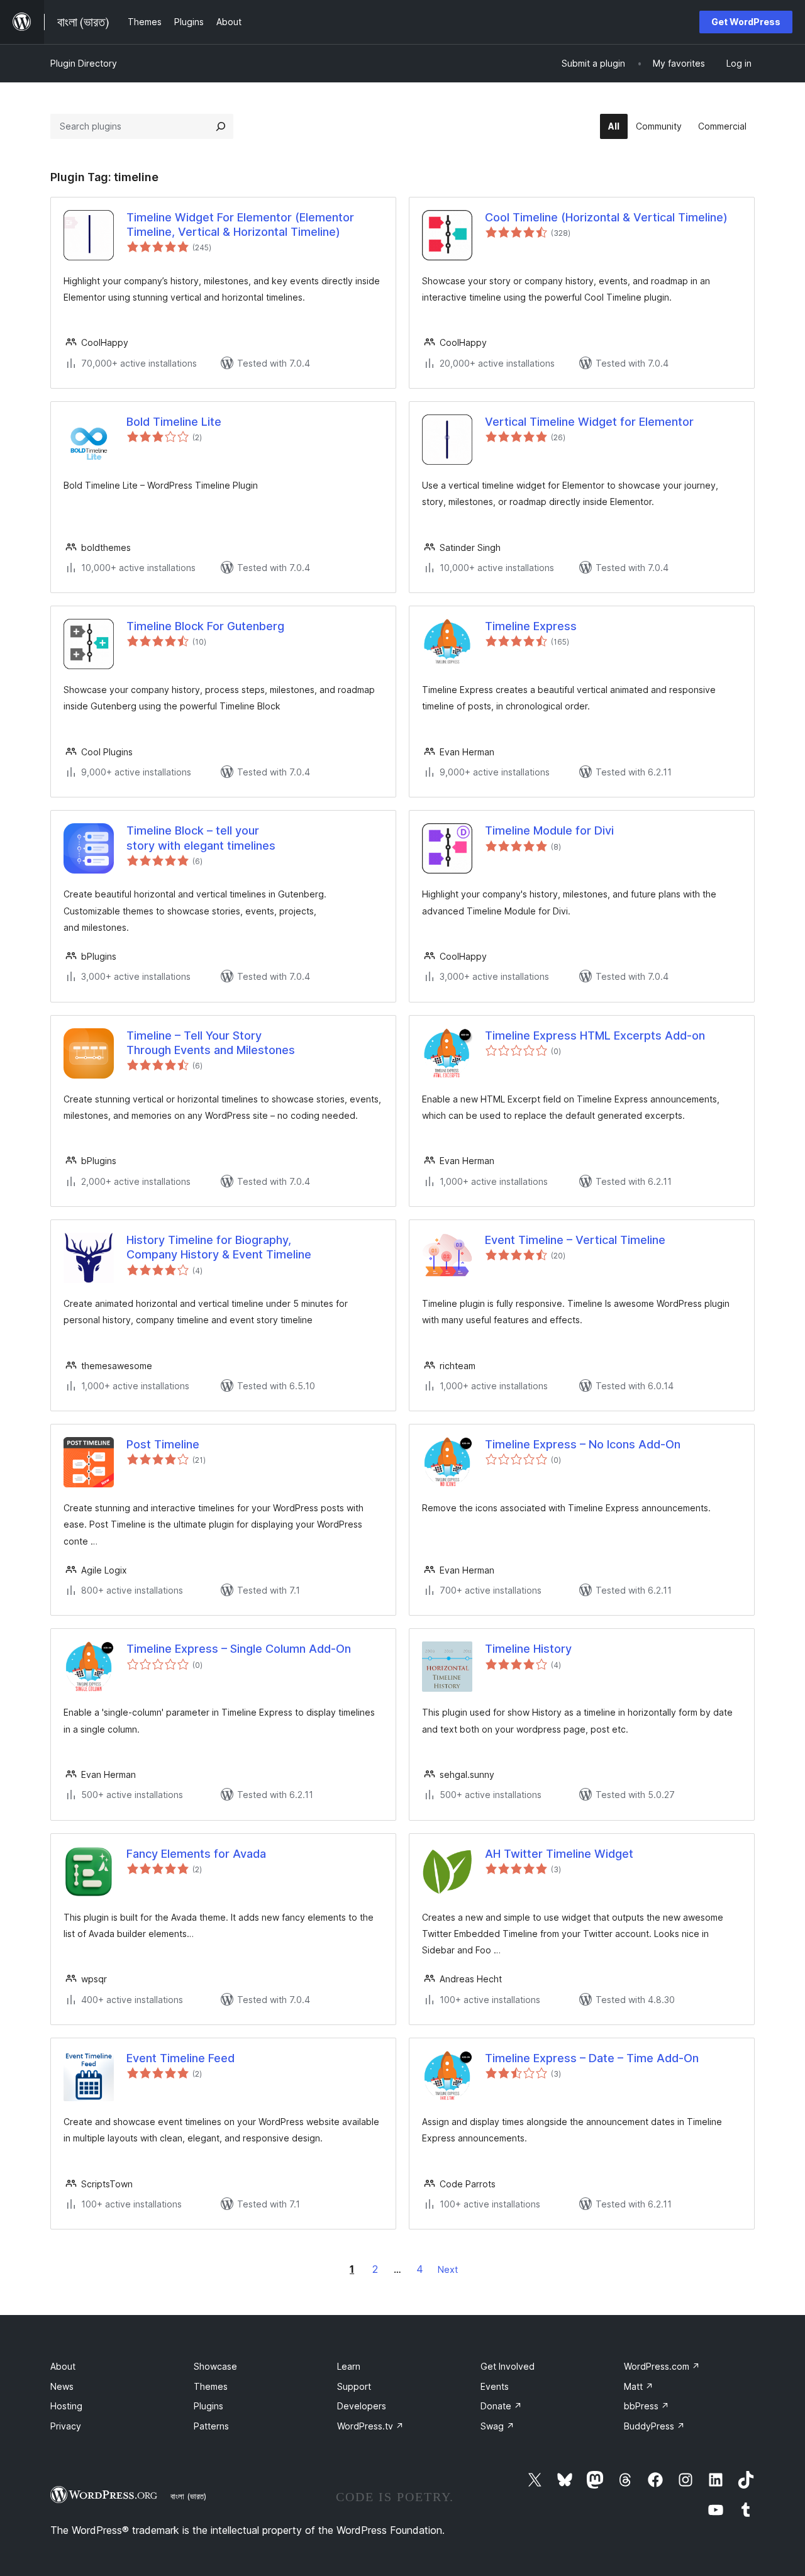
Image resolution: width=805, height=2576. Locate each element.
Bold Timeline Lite (174, 422)
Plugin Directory (84, 63)
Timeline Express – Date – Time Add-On (592, 2058)
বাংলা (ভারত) (188, 2496)
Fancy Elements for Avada (196, 1854)
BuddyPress (654, 2426)
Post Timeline (163, 1444)
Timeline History (528, 1649)
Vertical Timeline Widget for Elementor (589, 422)
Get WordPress (746, 22)
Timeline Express (531, 626)
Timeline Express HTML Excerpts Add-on (595, 1035)
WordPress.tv (370, 2426)
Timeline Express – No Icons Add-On (583, 1444)
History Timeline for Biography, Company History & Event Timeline (219, 1247)
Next (448, 2269)
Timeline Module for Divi (549, 830)
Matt (639, 2386)
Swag (497, 2426)
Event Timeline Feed (180, 2058)
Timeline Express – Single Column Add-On (239, 1649)
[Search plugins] (221, 126)
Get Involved (508, 2366)
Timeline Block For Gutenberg (205, 626)
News (62, 2386)
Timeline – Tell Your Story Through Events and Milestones (211, 1043)
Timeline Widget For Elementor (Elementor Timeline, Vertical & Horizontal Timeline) (240, 225)
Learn (349, 2366)
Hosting (66, 2406)
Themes (211, 2386)
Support (354, 2386)
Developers (362, 2406)
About (63, 2366)
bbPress (647, 2406)
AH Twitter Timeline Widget (559, 1854)
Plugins (208, 2406)
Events (495, 2386)
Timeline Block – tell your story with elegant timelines (201, 838)
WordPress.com (662, 2366)
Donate (501, 2406)
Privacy (66, 2426)
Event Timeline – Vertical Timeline (575, 1240)
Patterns (211, 2426)
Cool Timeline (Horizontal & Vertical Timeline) (606, 217)
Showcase (215, 2366)
